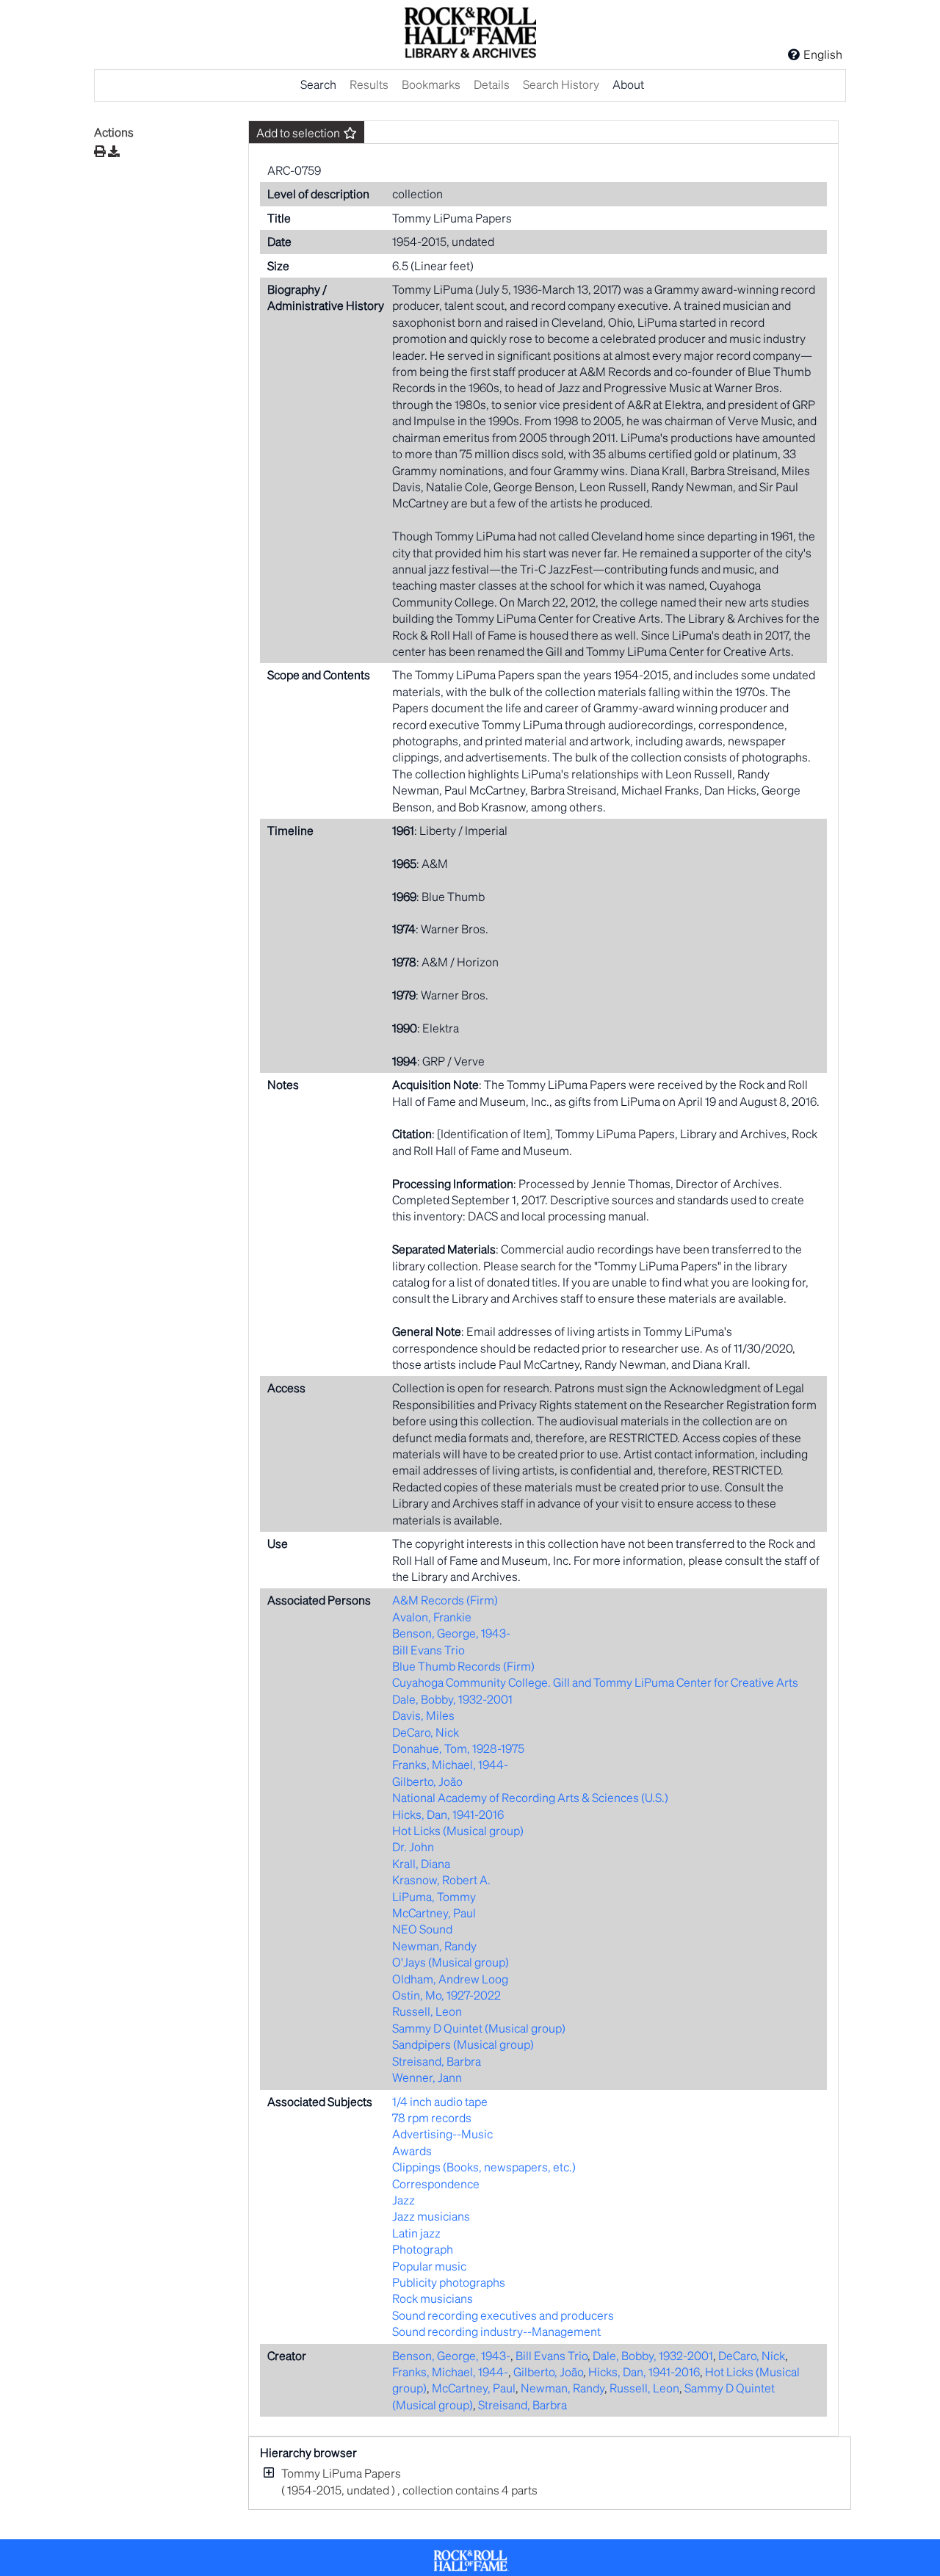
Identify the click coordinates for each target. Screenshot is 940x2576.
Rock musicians (433, 2298)
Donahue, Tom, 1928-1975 (458, 1748)
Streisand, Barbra (437, 2061)
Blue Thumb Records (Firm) (463, 1666)
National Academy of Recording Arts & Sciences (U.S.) (530, 1797)
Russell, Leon (427, 2011)
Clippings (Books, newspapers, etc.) (484, 2167)
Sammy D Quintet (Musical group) (479, 2028)
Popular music (429, 2266)
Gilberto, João (427, 1781)
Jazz (404, 2200)
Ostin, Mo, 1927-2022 (446, 1995)
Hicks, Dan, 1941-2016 (448, 1814)
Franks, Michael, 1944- (450, 1764)
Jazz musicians (431, 2216)
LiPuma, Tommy (434, 1896)
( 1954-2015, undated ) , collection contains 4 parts (409, 2481)
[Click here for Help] (794, 54)
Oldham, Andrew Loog (450, 1979)
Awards (412, 2150)
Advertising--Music (442, 2134)
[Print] (100, 151)
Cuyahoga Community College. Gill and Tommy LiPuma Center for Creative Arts (595, 1682)
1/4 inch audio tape (440, 2101)
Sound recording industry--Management (496, 2331)
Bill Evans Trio (429, 1650)
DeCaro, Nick (426, 1732)
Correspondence (436, 2184)
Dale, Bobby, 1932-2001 (452, 1699)
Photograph (423, 2249)
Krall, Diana (421, 1863)
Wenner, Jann (427, 2077)
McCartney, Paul (434, 1913)
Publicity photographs (449, 2282)
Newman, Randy (434, 1946)
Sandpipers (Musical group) (463, 2044)
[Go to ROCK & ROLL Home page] (470, 35)
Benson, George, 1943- (451, 1633)
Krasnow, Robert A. (441, 1879)
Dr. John (413, 1846)
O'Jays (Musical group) (451, 1962)
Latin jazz (416, 2233)
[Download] (114, 151)
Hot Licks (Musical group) (458, 1830)
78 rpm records (432, 2117)
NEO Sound (422, 1929)
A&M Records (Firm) (445, 1600)
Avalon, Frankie (432, 1617)
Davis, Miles (423, 1715)
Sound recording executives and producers (503, 2315)
